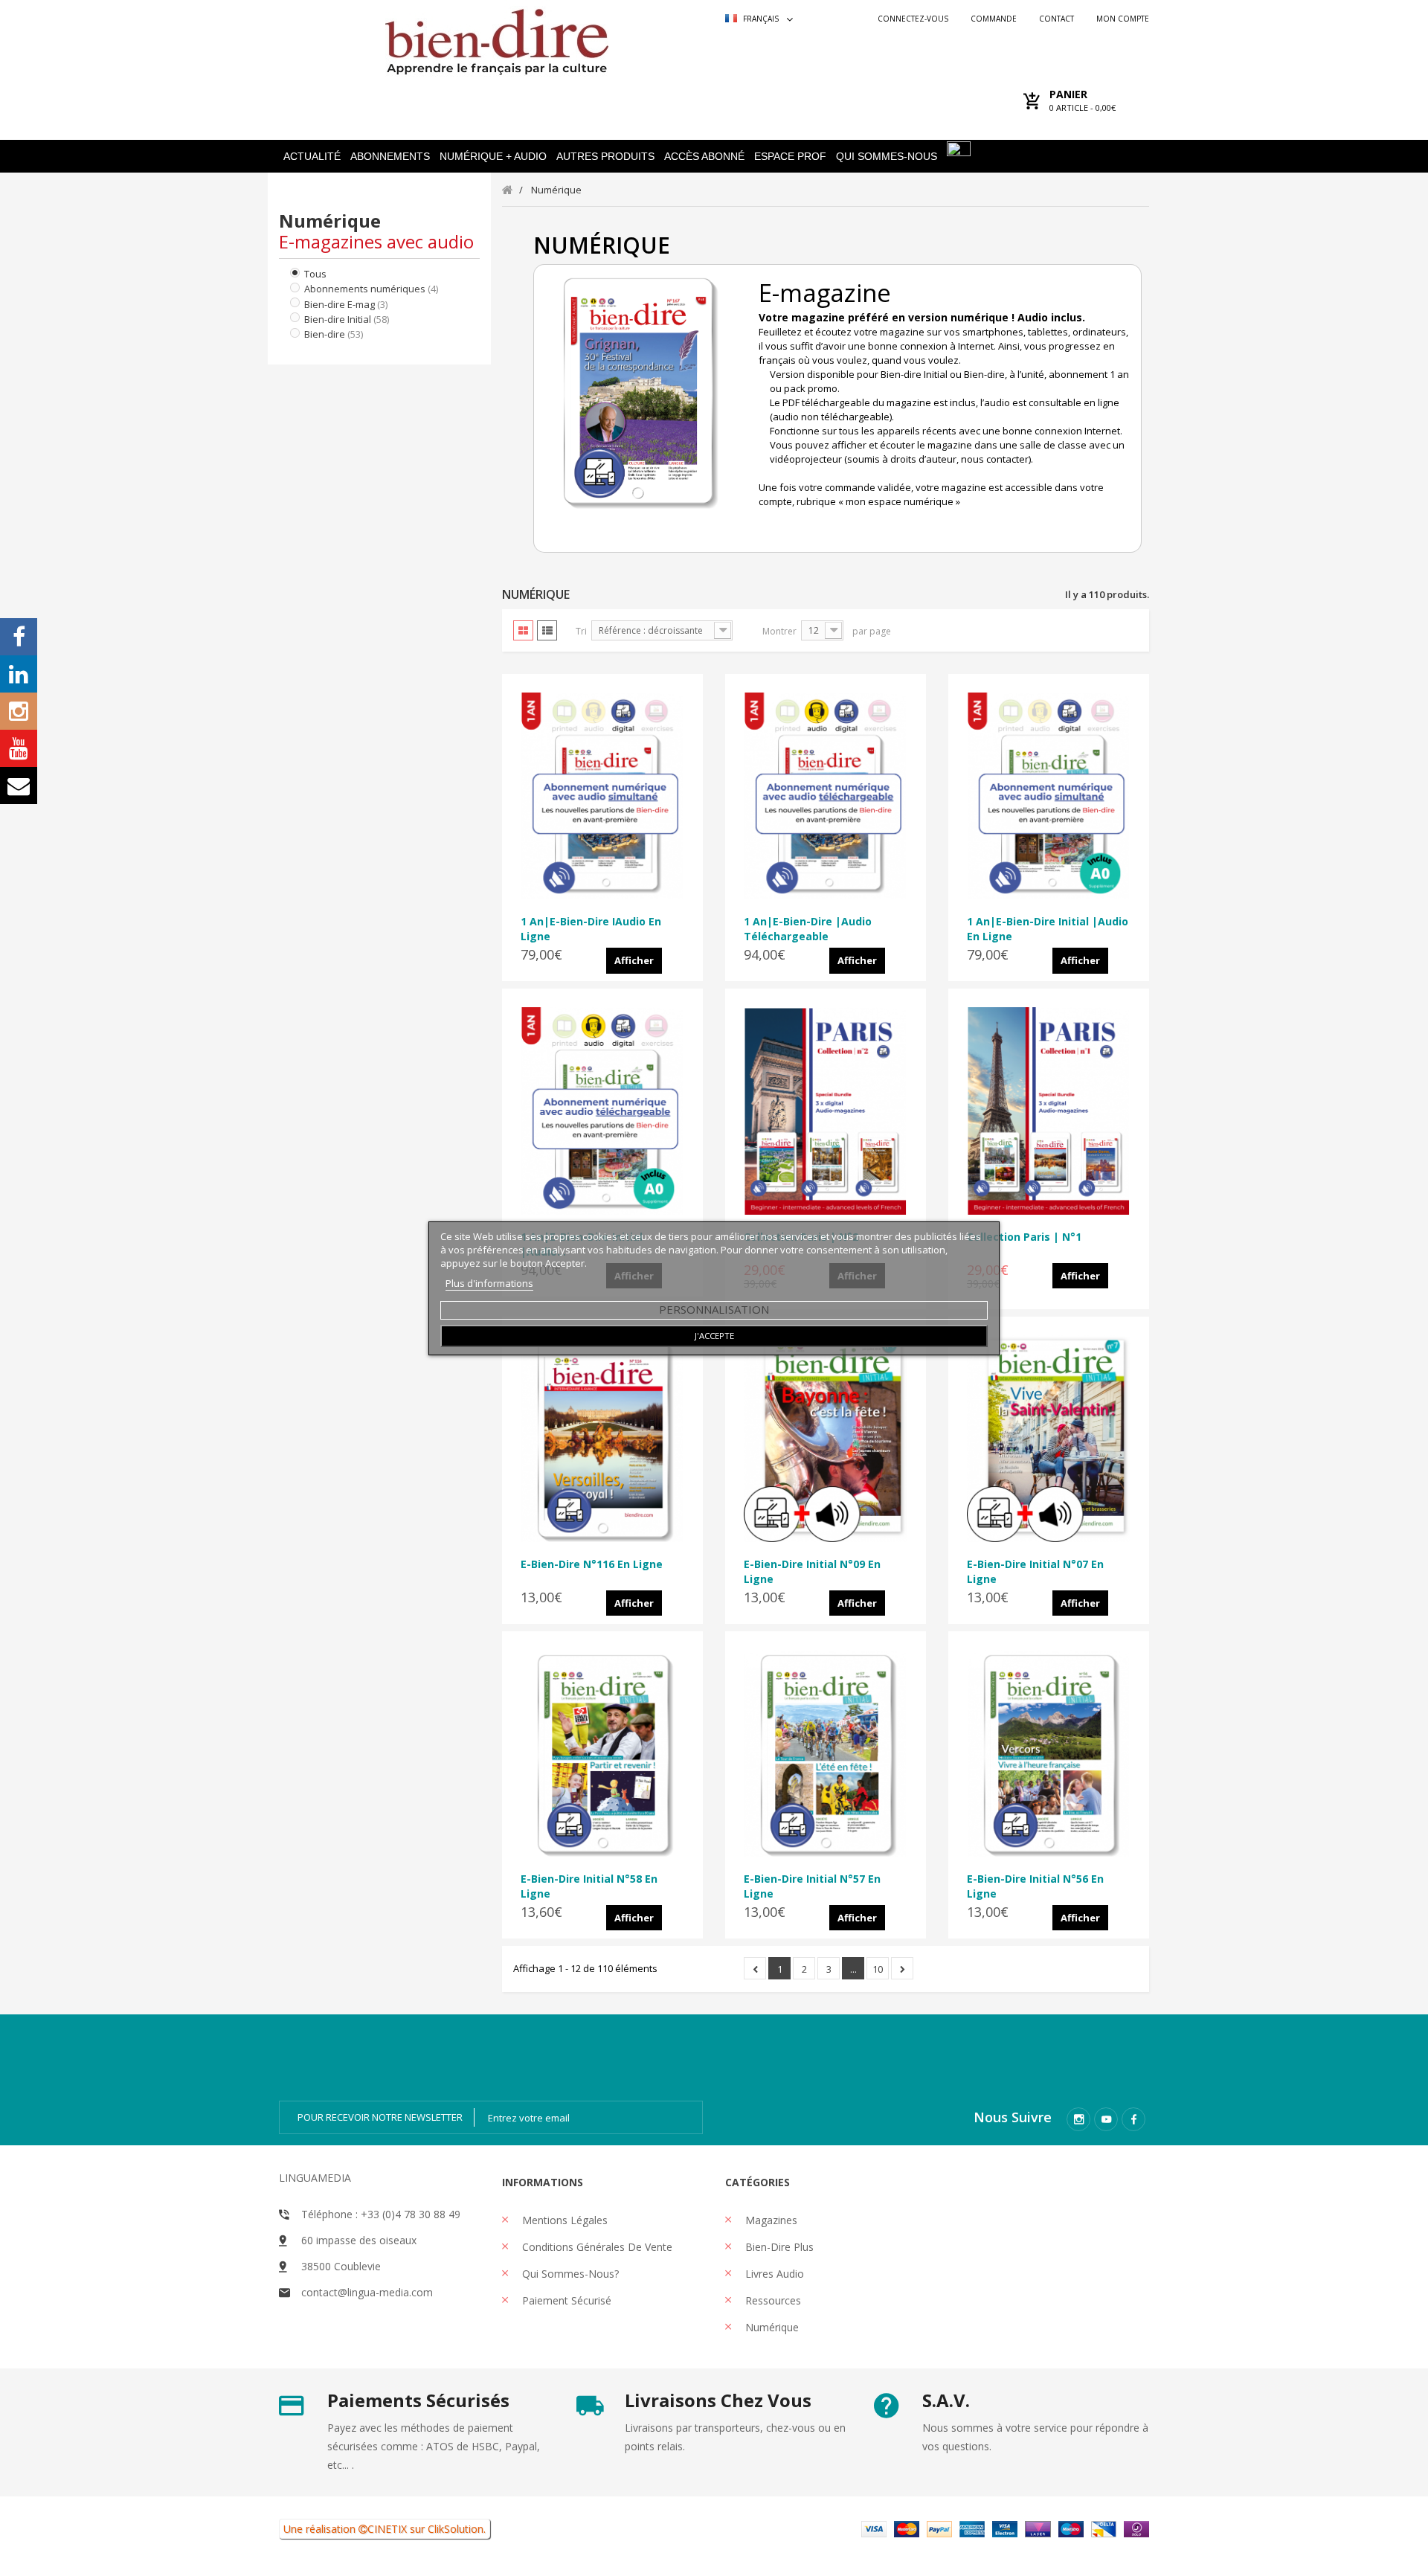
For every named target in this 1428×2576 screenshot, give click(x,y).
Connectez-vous (913, 19)
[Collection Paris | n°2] (826, 1111)
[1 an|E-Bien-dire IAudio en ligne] (602, 796)
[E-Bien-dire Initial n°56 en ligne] (1049, 1753)
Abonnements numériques (371, 289)
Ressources (772, 2300)
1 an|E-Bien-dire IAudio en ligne (591, 929)
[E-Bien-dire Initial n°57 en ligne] (826, 1753)
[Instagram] (1078, 2119)
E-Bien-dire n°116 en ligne (592, 1564)
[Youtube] (1106, 2119)
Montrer (779, 631)
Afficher (634, 960)
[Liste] (547, 630)
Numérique (771, 2327)
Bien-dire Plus (778, 2247)
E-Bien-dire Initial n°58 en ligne (589, 1886)
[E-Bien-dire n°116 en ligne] (602, 1439)
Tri (581, 631)
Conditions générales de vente (596, 2247)
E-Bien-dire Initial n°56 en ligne (1035, 1886)
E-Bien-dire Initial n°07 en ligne (1035, 1571)
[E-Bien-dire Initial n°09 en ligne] (826, 1439)
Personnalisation (714, 1309)
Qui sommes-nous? (569, 2274)
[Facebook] (1133, 2119)
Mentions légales (563, 2220)
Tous (315, 274)
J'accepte (714, 1336)
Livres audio (773, 2274)
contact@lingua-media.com (367, 2292)
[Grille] (523, 630)
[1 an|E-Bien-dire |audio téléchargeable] (826, 796)
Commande (994, 19)
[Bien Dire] (496, 38)
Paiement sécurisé (565, 2300)
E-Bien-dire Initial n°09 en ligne (812, 1571)
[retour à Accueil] (508, 189)
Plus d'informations (489, 1283)
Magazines (770, 2220)
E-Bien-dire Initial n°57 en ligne (812, 1886)
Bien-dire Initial (347, 319)
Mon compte (1123, 19)
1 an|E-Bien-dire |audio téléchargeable (808, 929)
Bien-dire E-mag (346, 304)
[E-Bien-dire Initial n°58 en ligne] (602, 1753)
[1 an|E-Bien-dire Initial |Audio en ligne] (1049, 796)
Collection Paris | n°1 (1024, 1237)
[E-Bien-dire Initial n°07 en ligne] (1049, 1439)
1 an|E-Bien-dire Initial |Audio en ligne (1048, 929)
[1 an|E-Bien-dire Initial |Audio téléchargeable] (602, 1111)
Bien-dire (334, 334)
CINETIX (387, 2529)
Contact (1056, 19)
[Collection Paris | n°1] (1049, 1111)
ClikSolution (456, 2529)
